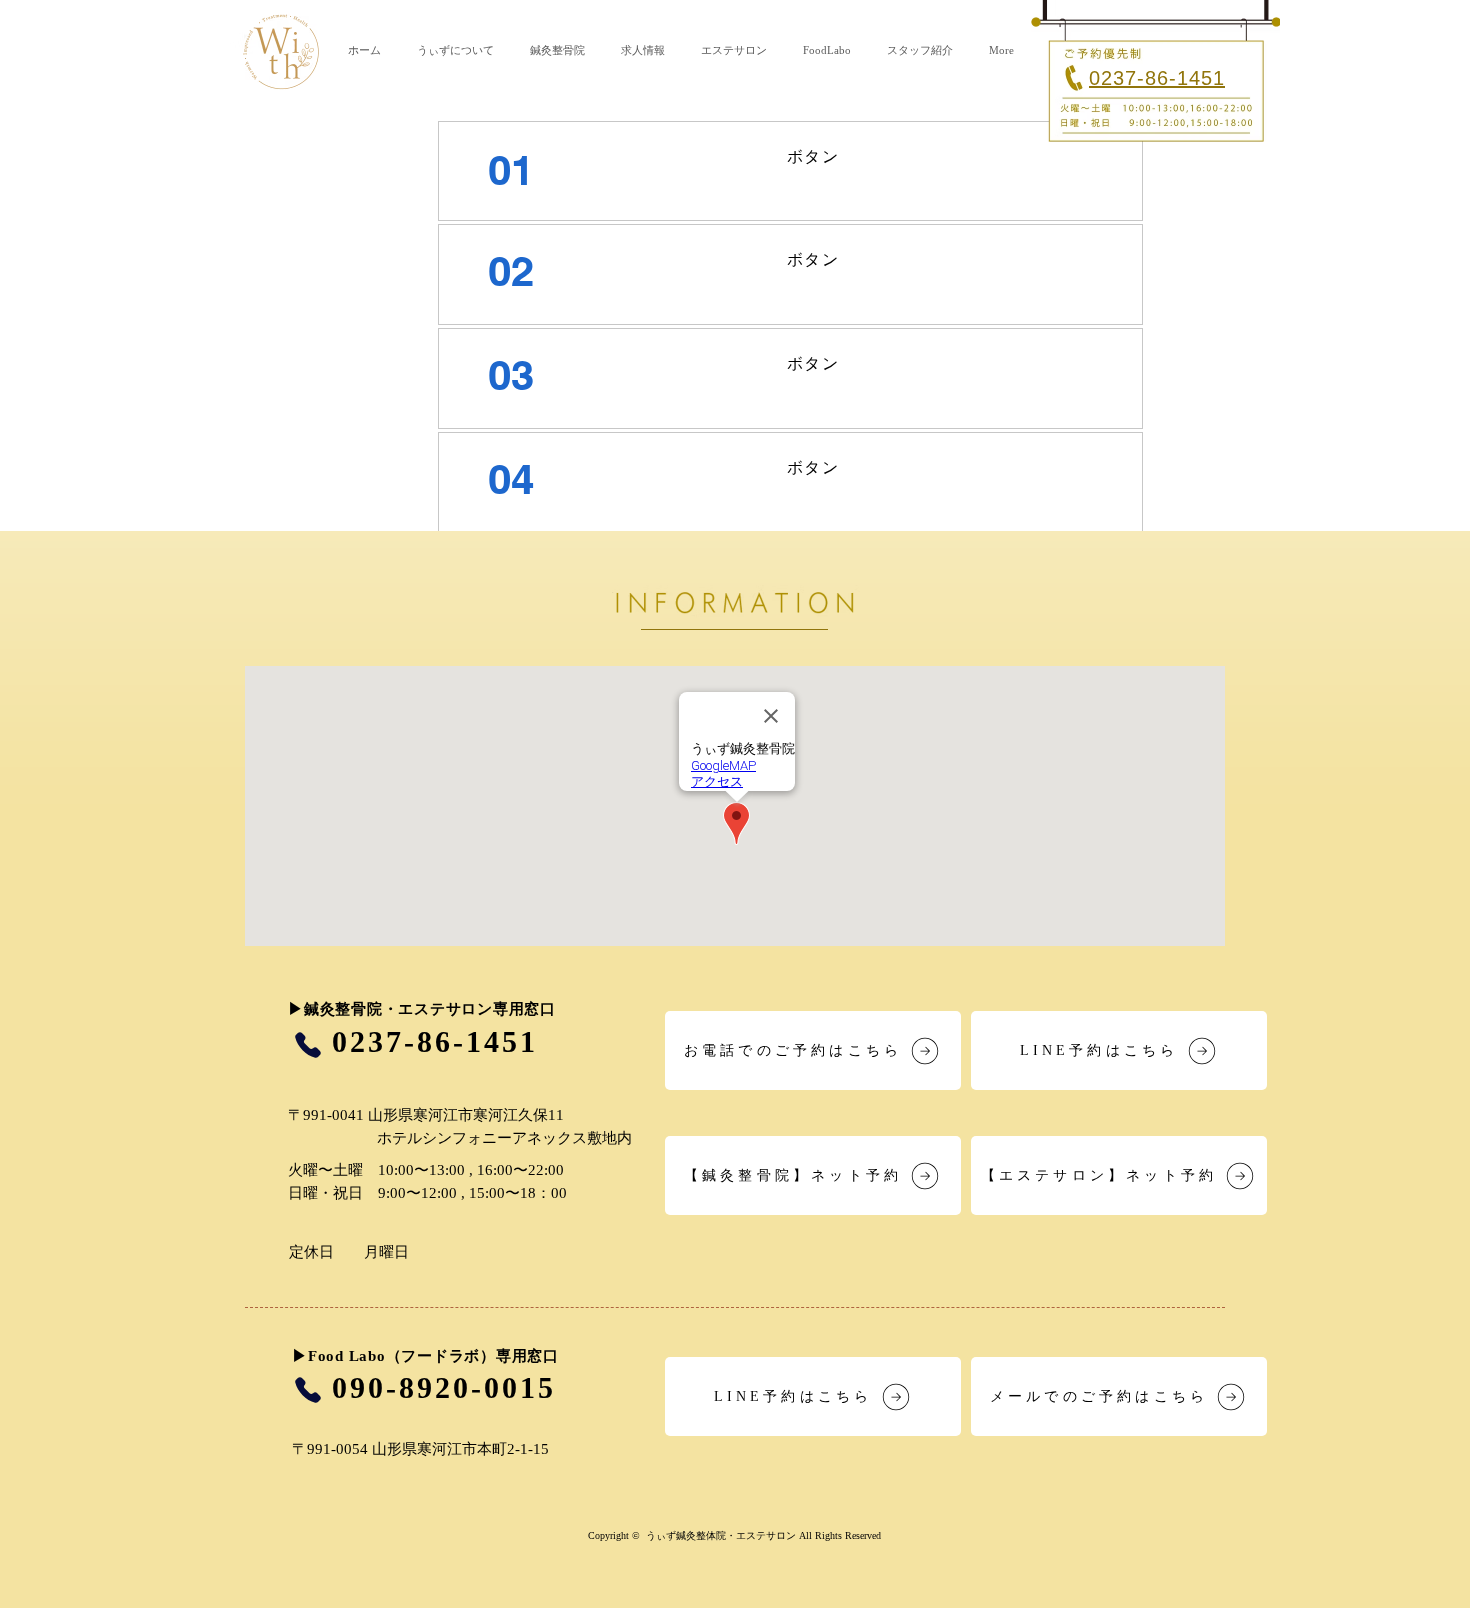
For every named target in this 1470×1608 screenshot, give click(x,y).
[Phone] (307, 1044)
